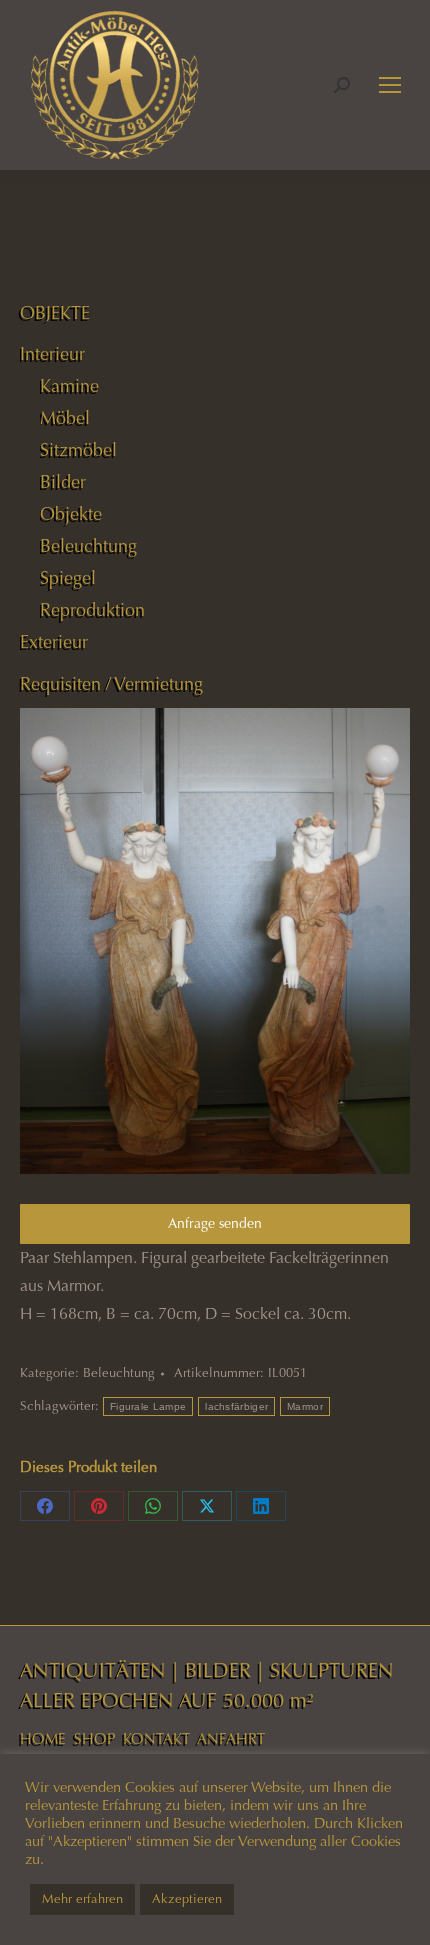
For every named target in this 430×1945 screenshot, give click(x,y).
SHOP (94, 1739)
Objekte (71, 514)
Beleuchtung (119, 1373)
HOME (43, 1739)
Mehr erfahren (82, 1899)
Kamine (69, 386)
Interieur (52, 354)
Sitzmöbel (78, 450)
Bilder (63, 482)
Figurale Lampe (148, 1406)
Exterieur (54, 642)
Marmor (305, 1406)
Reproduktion (92, 610)
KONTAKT (156, 1739)
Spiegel (68, 578)
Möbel (65, 418)
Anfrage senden (215, 1223)
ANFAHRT (231, 1739)
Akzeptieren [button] (187, 1899)
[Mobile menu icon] (390, 85)
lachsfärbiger (236, 1406)
